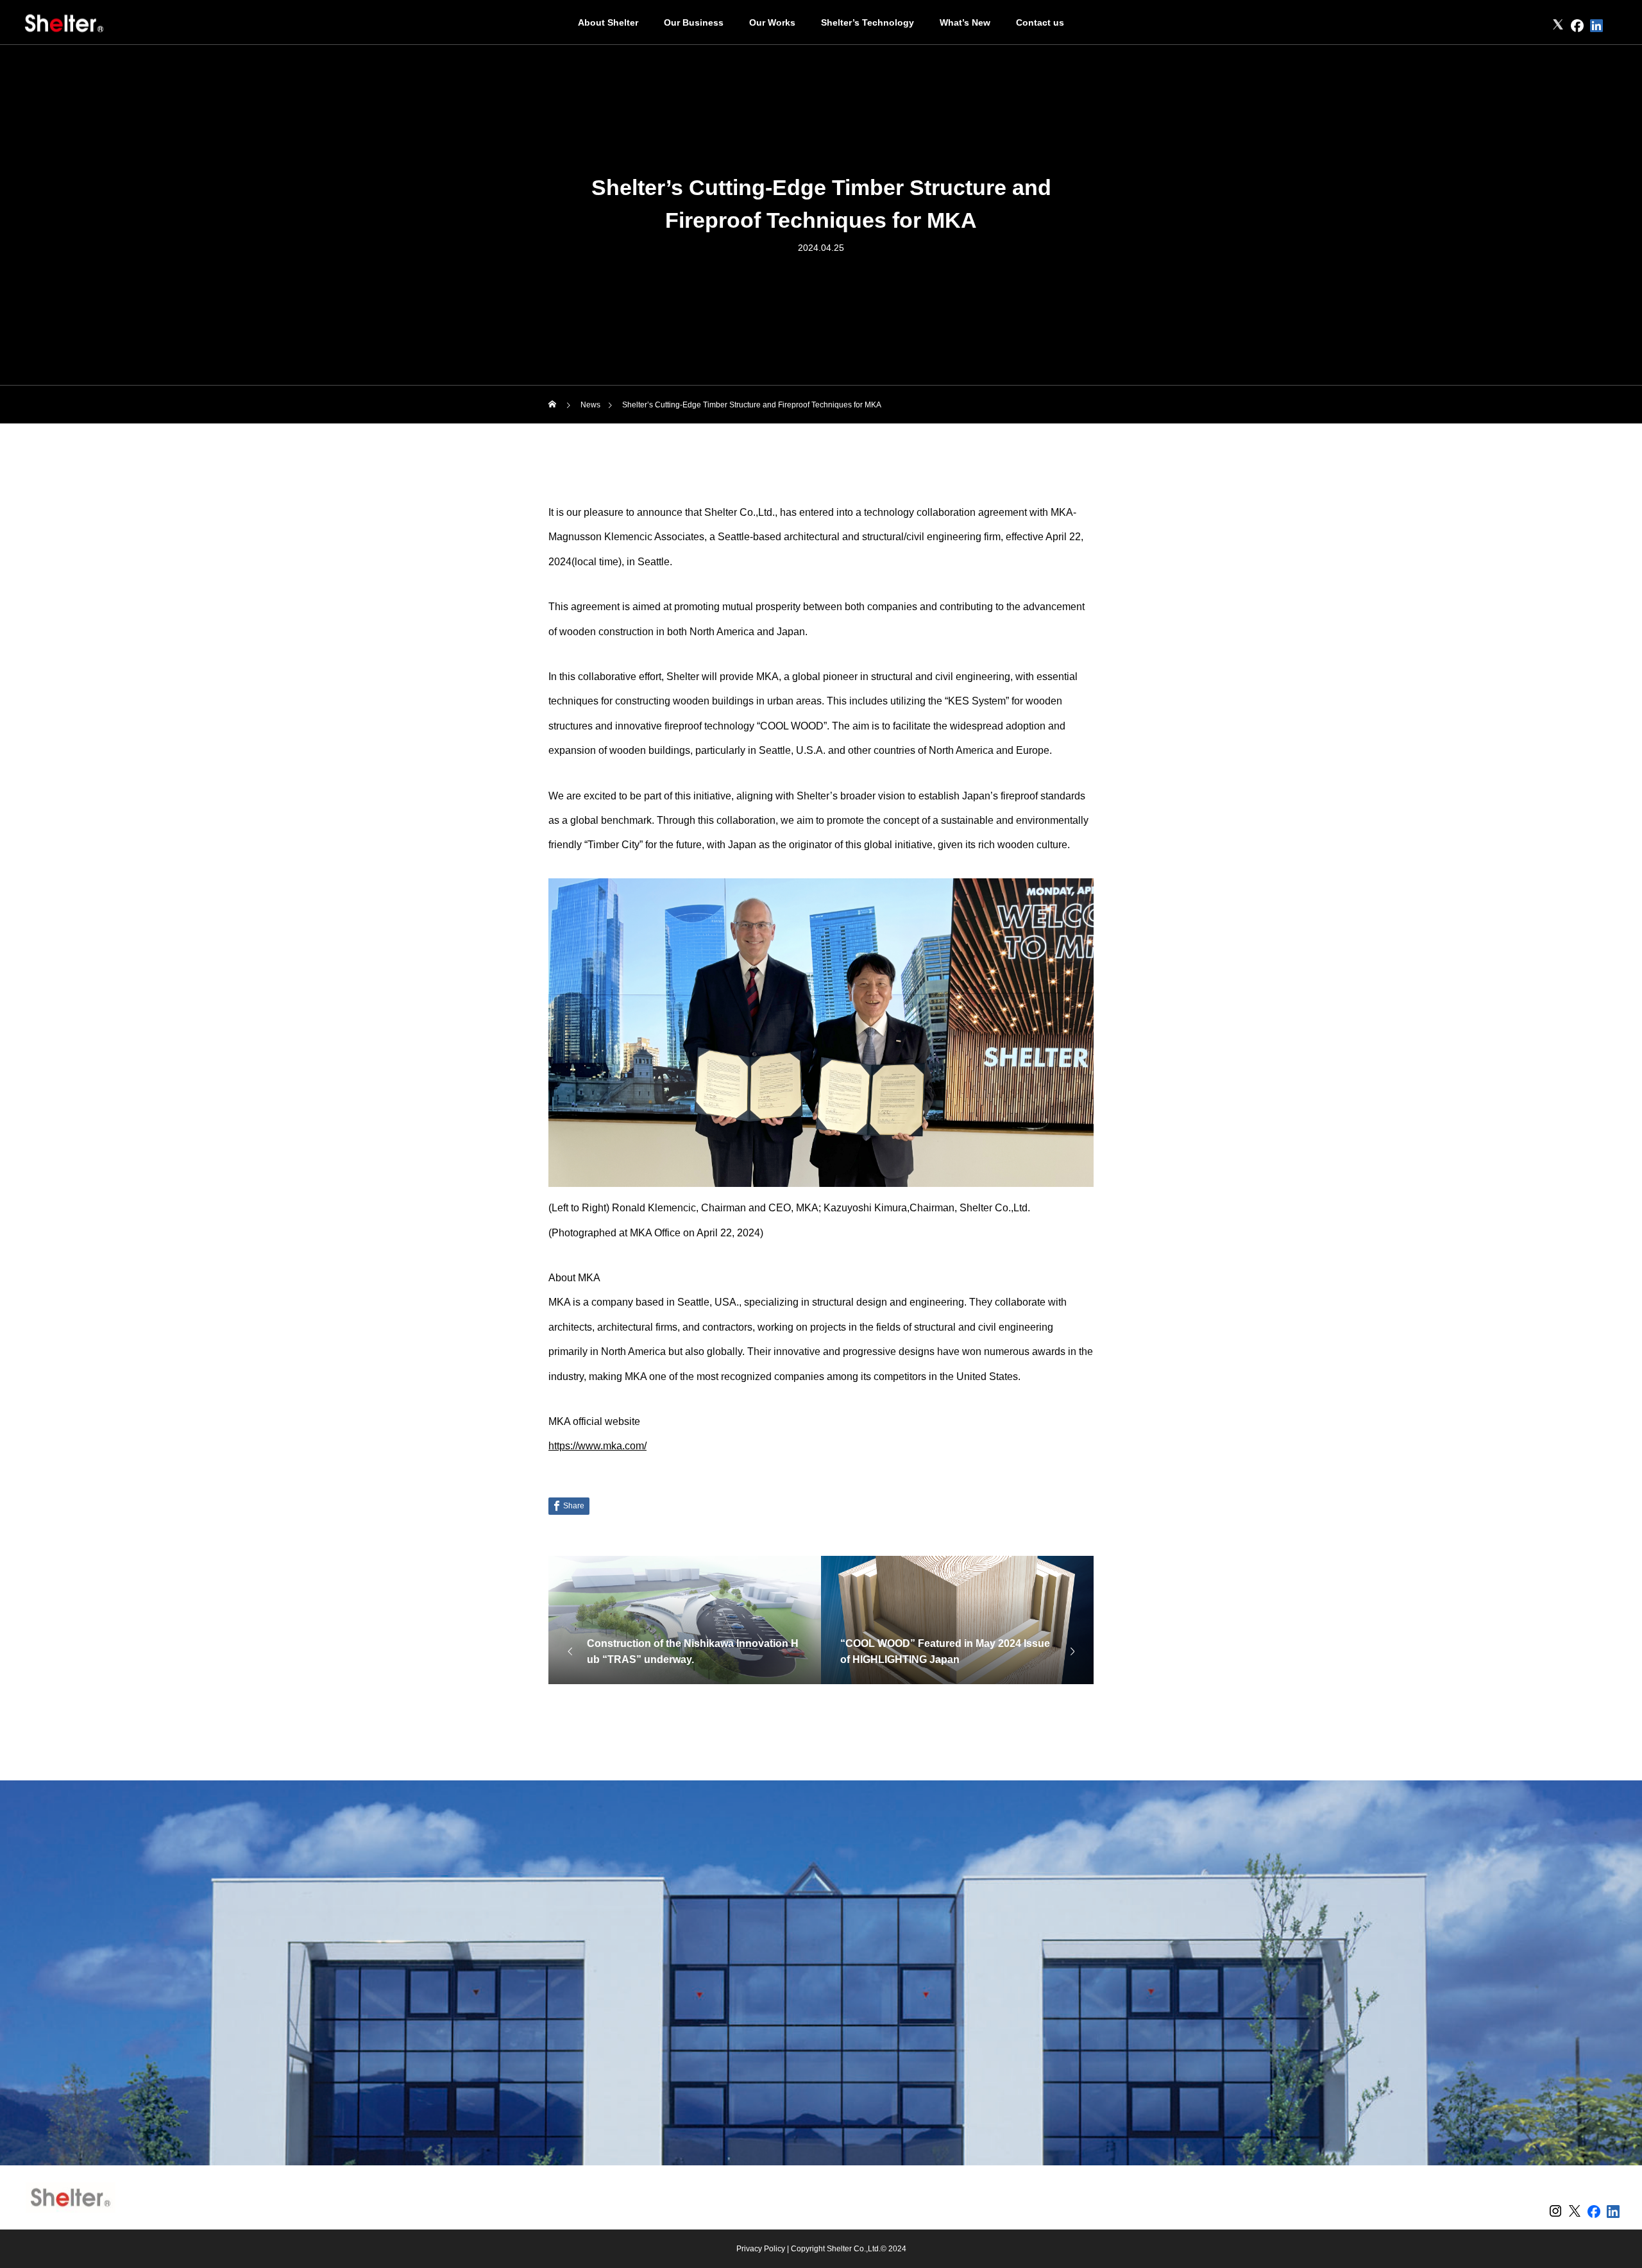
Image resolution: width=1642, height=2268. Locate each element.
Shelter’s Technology (868, 22)
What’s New (965, 22)
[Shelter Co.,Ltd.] (64, 22)
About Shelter (608, 22)
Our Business (694, 22)
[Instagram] (1539, 26)
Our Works (772, 22)
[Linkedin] (1596, 26)
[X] (1558, 26)
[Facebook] (1577, 26)
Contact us (1040, 22)
